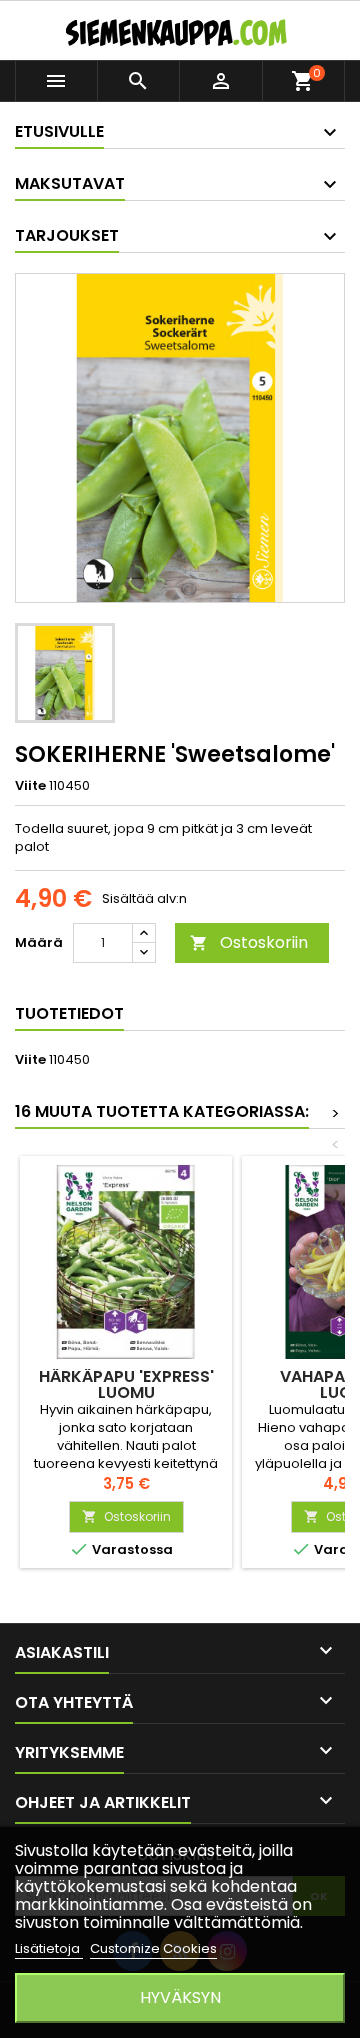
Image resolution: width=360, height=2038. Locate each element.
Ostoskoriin (249, 942)
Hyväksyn (180, 1997)
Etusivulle (59, 131)
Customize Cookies (153, 1948)
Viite (30, 786)
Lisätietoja (49, 1948)
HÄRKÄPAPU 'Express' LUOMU (126, 1384)
